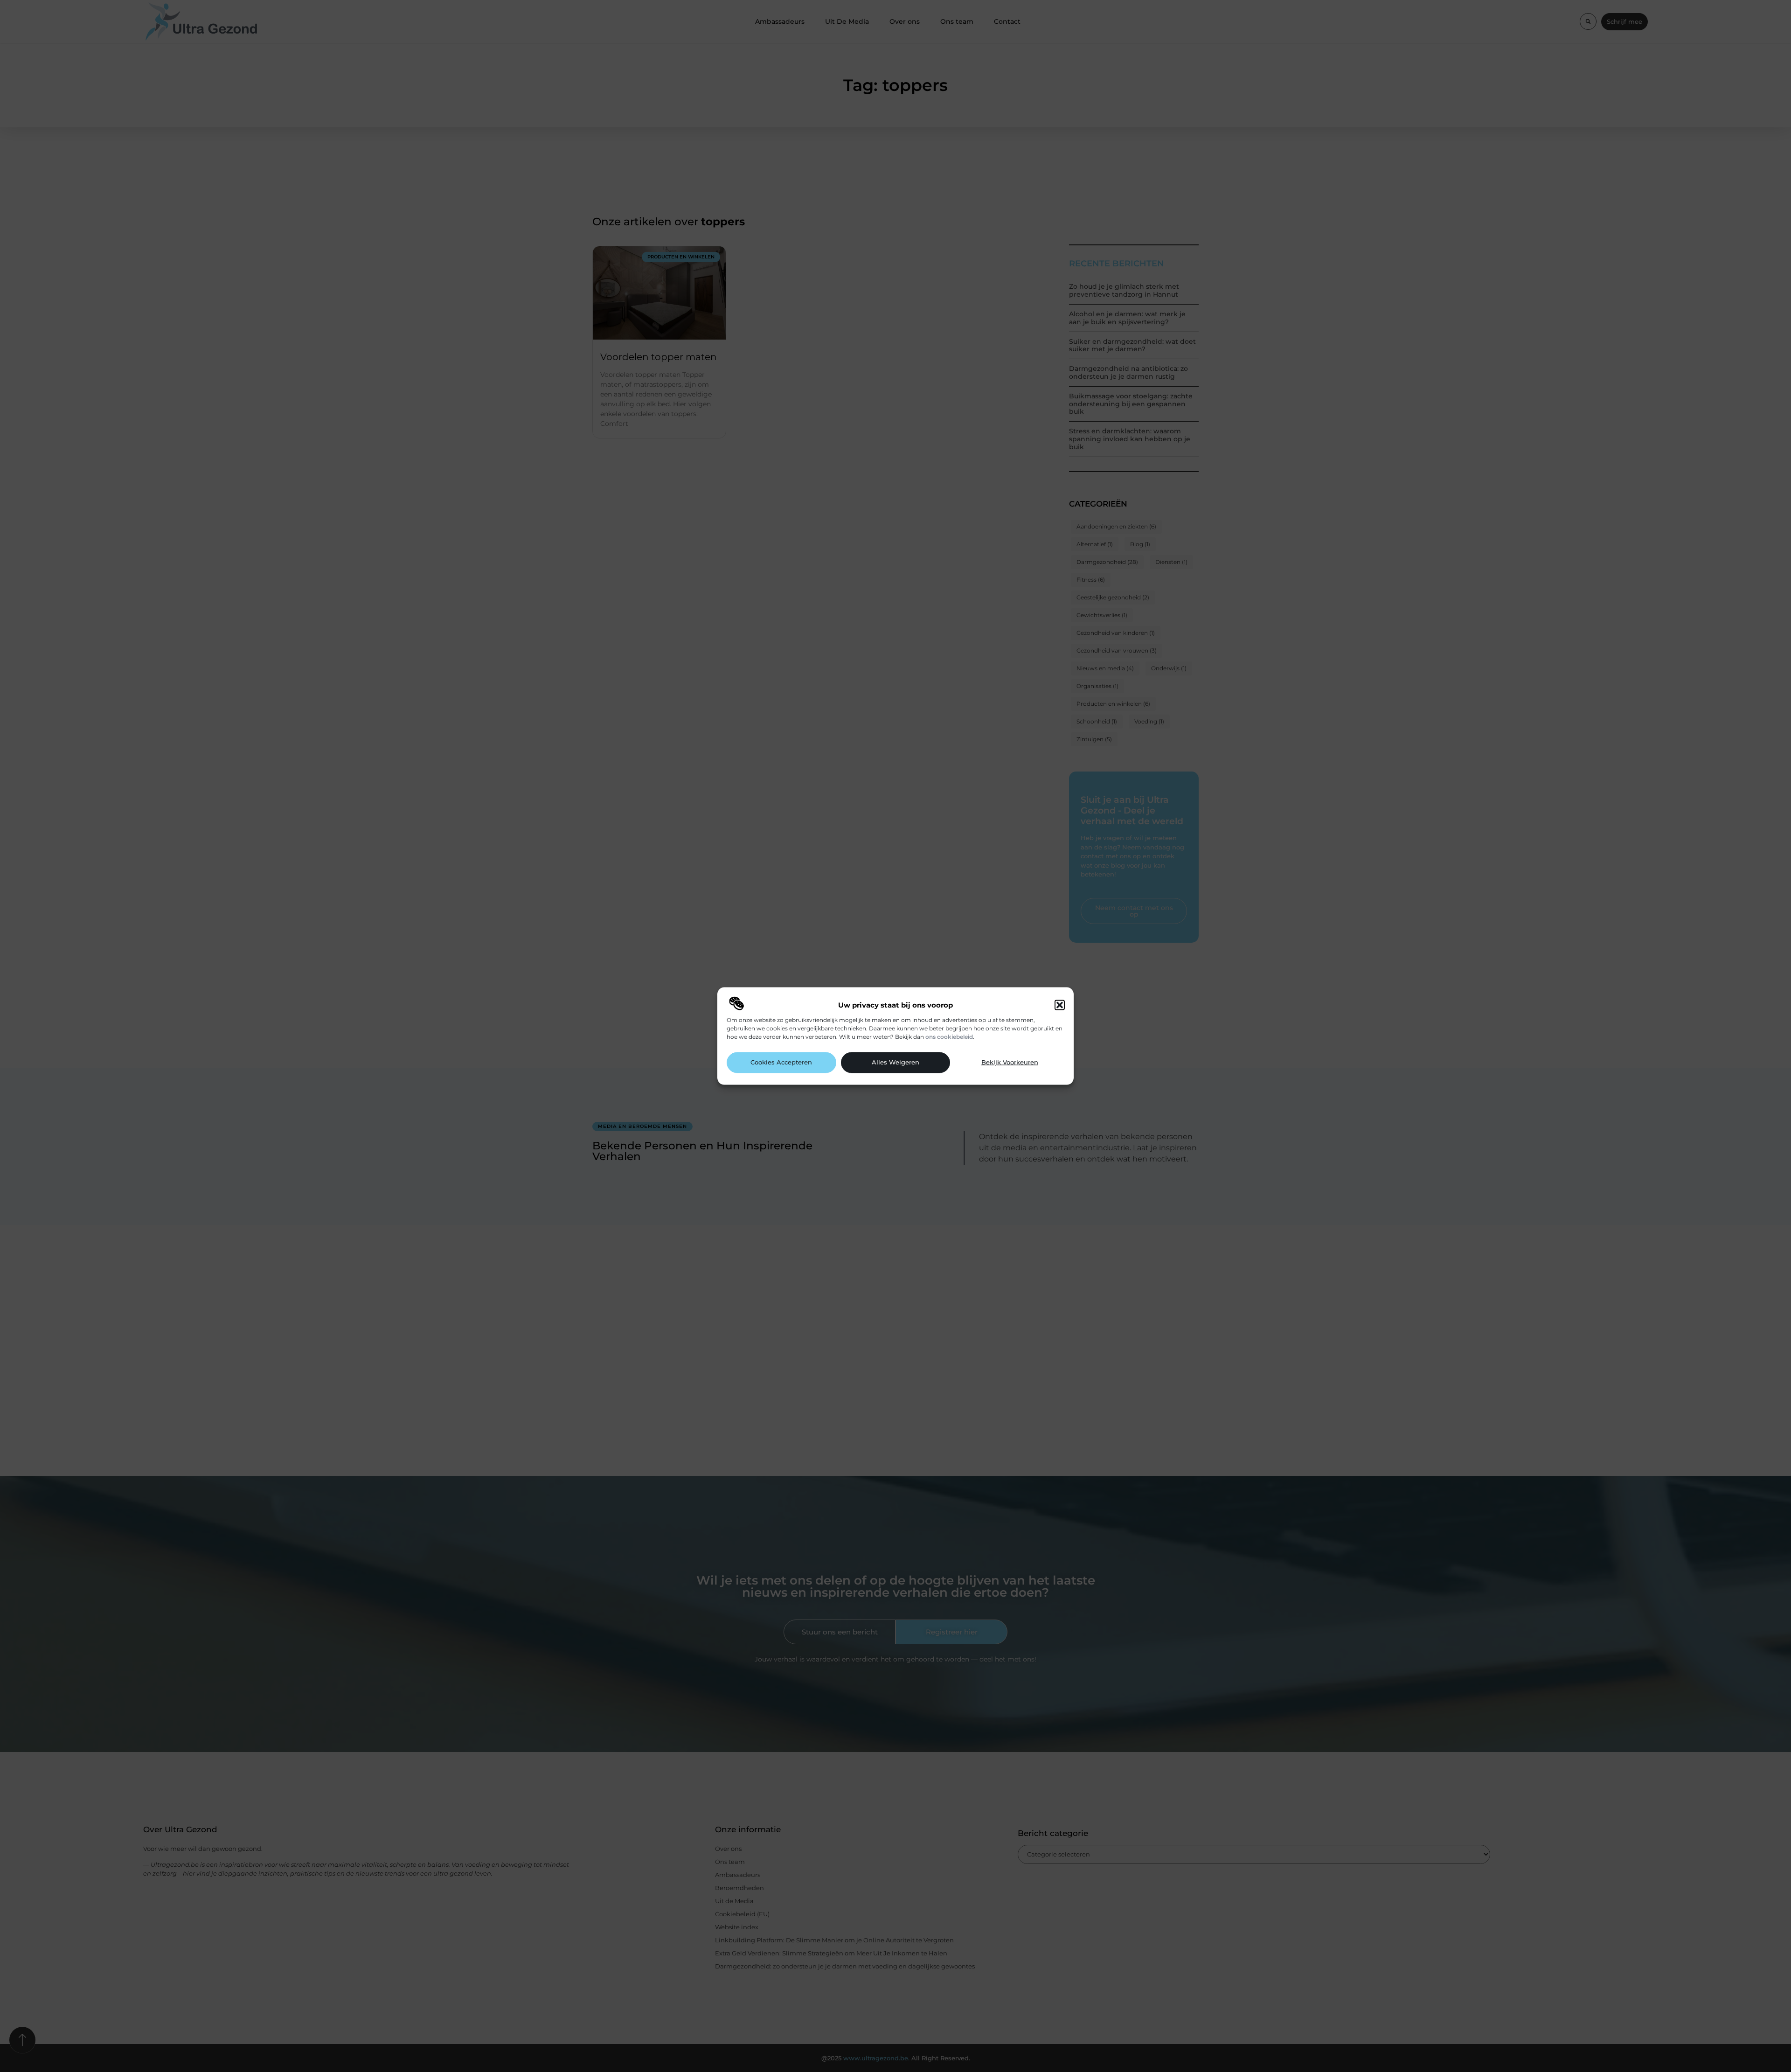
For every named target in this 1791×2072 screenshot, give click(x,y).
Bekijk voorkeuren (1010, 1062)
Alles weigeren (895, 1062)
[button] (1060, 1005)
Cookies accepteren (781, 1062)
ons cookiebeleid (949, 1036)
